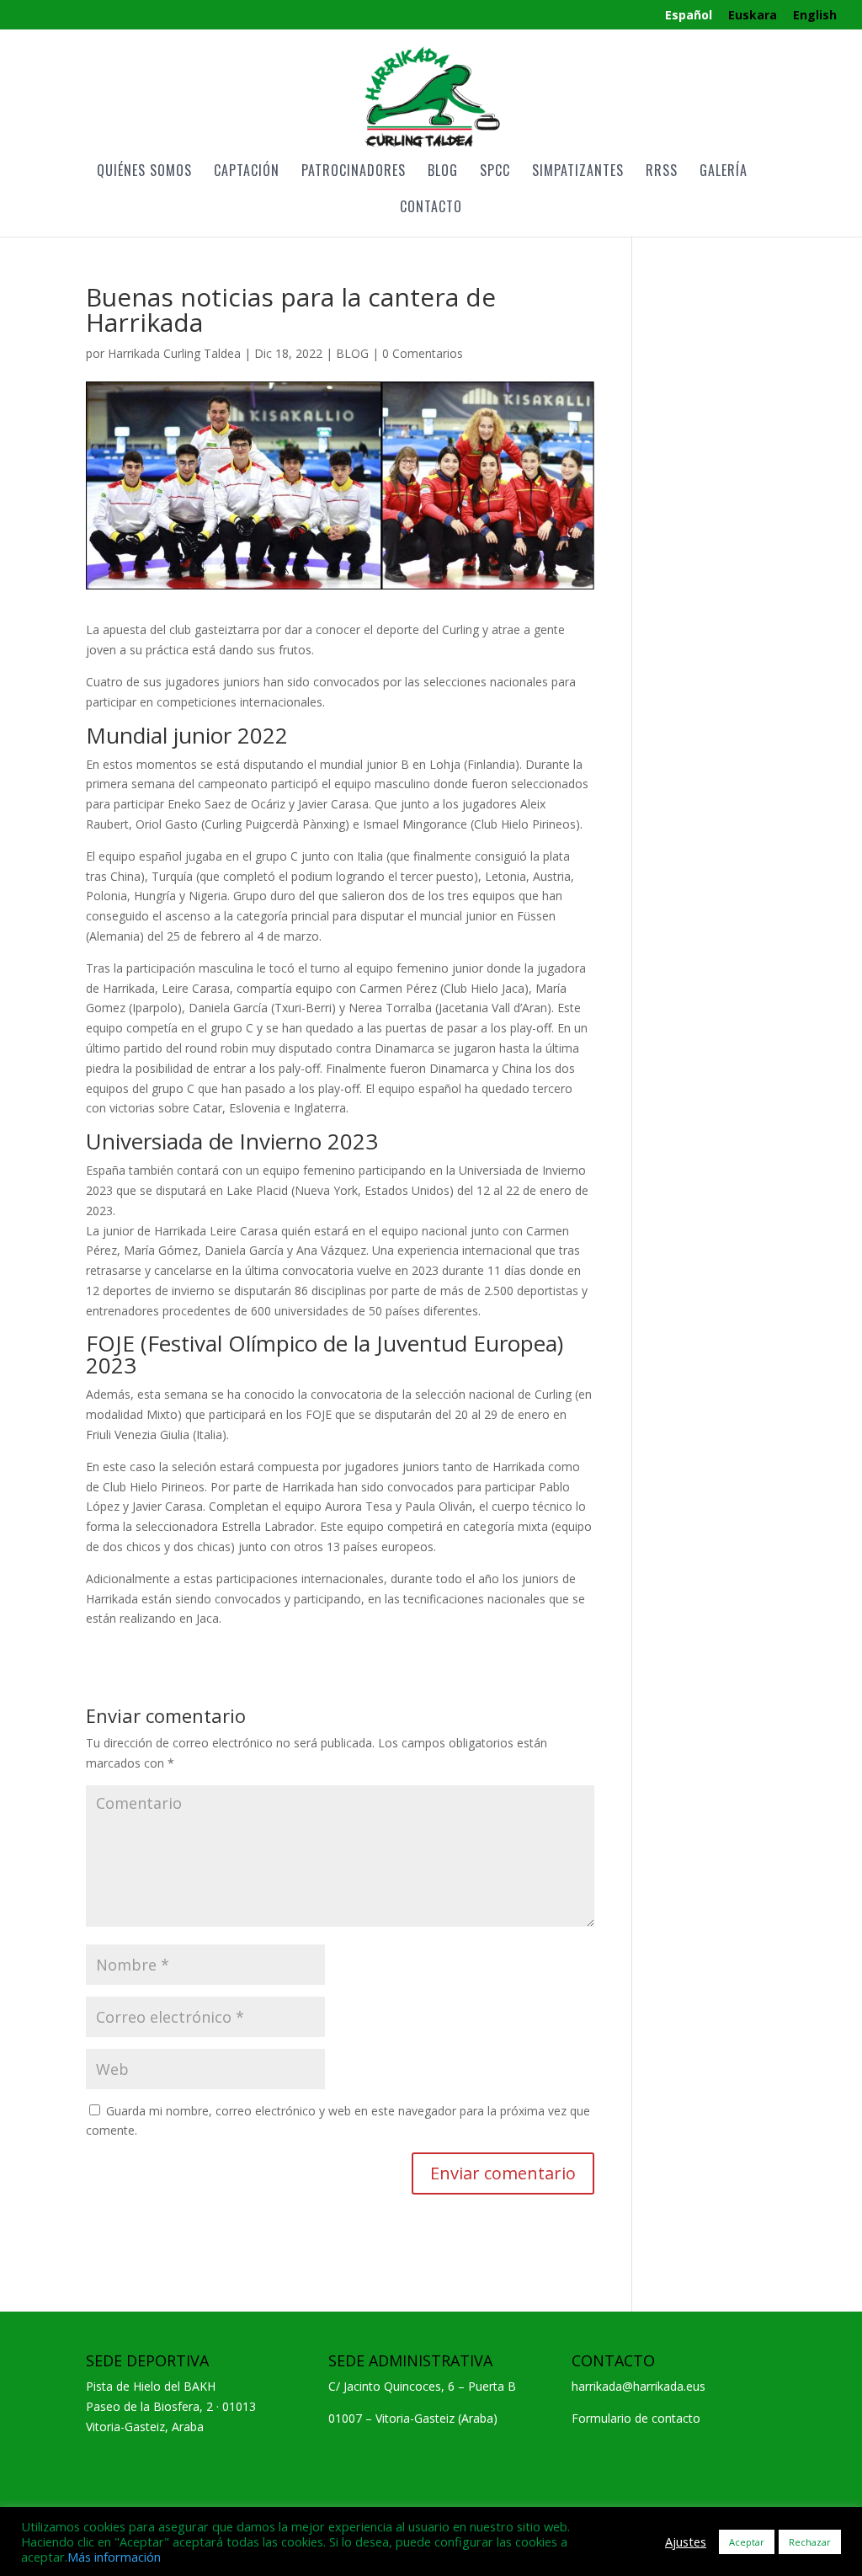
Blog (443, 172)
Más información (114, 2557)
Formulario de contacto (636, 2418)
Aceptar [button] (747, 2542)
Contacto (431, 208)
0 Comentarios (423, 353)
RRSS (662, 172)
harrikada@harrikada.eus (639, 2386)
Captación (247, 172)
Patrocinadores (354, 172)
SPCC (495, 172)
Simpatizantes (578, 172)
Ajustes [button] (686, 2541)
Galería (724, 172)
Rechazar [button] (810, 2542)
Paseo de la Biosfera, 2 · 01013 (171, 2406)
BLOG (352, 353)
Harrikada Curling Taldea (174, 353)
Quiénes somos (144, 172)
